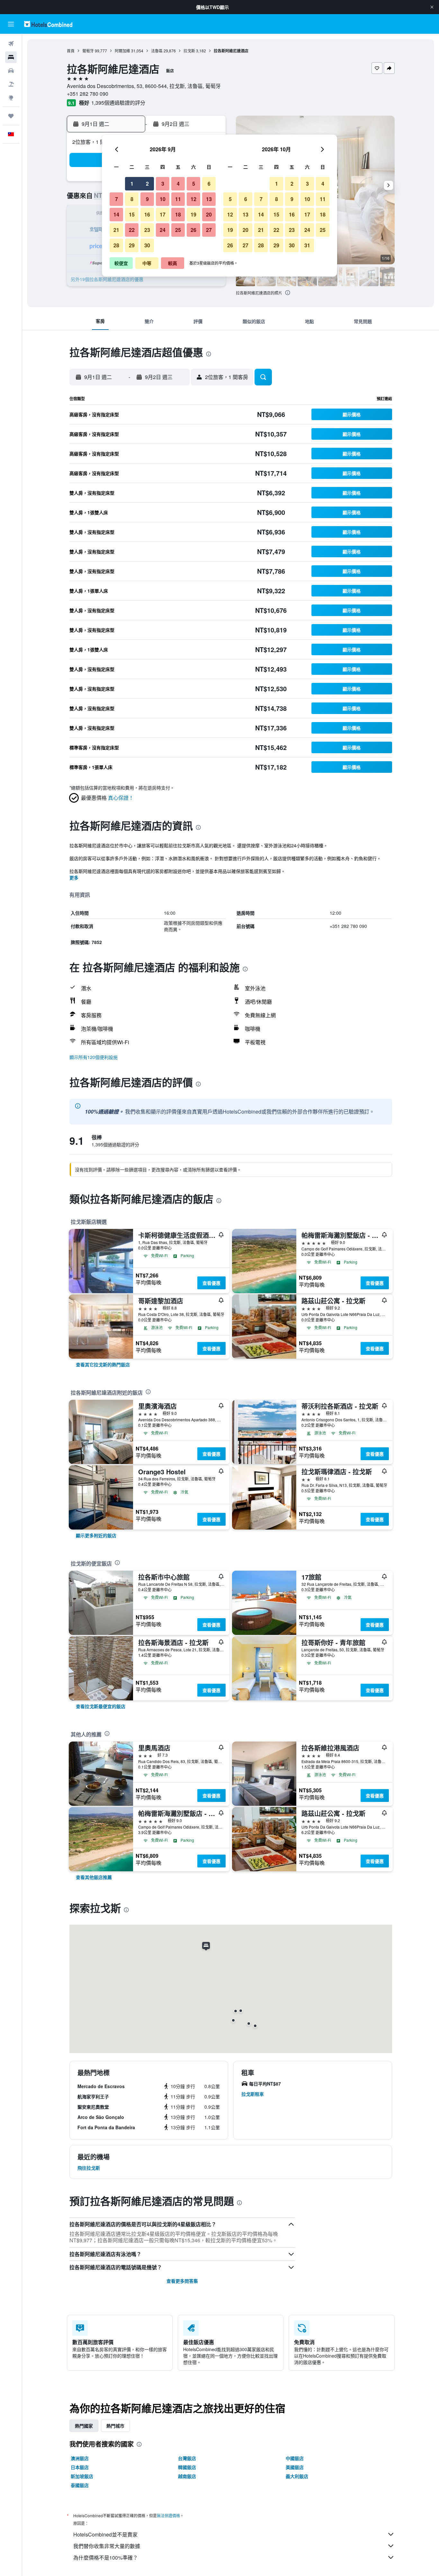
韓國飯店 (187, 2467)
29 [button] (132, 245)
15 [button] (132, 214)
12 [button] (193, 199)
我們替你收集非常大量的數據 (107, 2546)
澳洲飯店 (80, 2458)
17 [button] (163, 214)
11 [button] (178, 199)
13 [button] (209, 199)
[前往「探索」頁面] (11, 98)
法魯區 (157, 51)
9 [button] (147, 199)
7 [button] (116, 199)
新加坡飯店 (82, 2476)
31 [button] (307, 245)
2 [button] (147, 184)
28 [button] (116, 245)
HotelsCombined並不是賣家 (105, 2534)
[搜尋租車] (11, 71)
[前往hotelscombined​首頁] (48, 24)
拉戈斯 (189, 51)
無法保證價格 (168, 2515)
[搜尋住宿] (11, 57)
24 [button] (163, 230)
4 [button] (178, 184)
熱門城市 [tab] (115, 2426)
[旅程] (11, 116)
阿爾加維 (122, 51)
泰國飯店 (80, 2485)
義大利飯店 (297, 2476)
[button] (432, 7)
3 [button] (163, 184)
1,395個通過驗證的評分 (118, 103)
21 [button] (116, 230)
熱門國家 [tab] (84, 2426)
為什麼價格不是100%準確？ (106, 2558)
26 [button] (193, 230)
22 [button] (132, 230)
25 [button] (178, 230)
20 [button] (209, 214)
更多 (74, 878)
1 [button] (132, 184)
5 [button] (194, 184)
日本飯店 (80, 2467)
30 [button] (147, 245)
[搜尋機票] (11, 44)
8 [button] (132, 199)
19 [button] (193, 214)
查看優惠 (211, 1283)
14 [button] (116, 214)
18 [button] (178, 214)
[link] (103, 1364)
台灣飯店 (187, 2458)
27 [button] (209, 230)
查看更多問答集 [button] (182, 2281)
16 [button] (147, 214)
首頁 (71, 51)
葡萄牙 (88, 51)
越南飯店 (187, 2476)
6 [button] (209, 184)
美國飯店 (295, 2467)
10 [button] (163, 199)
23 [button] (147, 230)
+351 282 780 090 (88, 94)
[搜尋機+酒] (11, 84)
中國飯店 (295, 2458)
